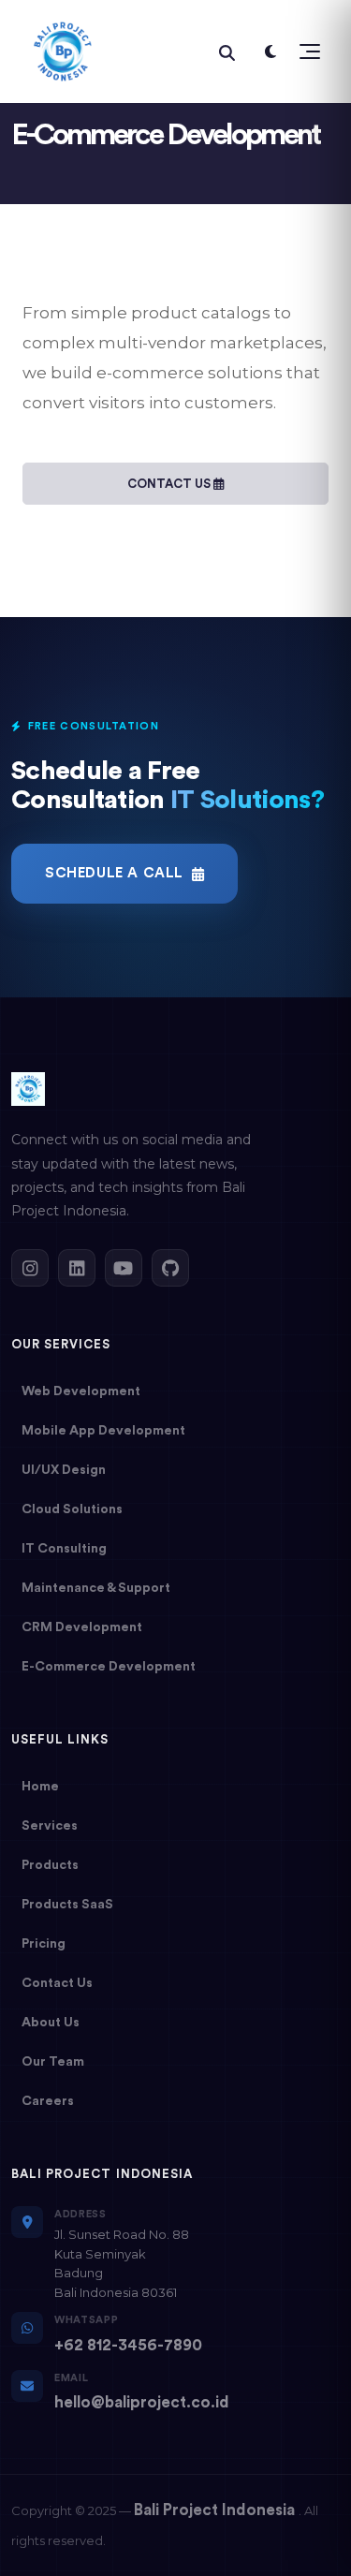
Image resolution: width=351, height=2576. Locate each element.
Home (40, 1787)
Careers (48, 2101)
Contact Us (170, 484)
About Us (51, 2023)
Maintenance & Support (96, 1588)
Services (50, 1826)
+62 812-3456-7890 (128, 2345)
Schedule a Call (114, 873)
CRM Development (82, 1627)
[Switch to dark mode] (271, 52)
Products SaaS (67, 1905)
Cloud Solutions (72, 1509)
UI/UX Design (64, 1470)
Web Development (81, 1391)
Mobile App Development (103, 1431)
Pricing (44, 1944)
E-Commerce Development (109, 1667)
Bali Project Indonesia (216, 2510)
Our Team (53, 2062)
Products (50, 1865)
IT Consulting (64, 1549)
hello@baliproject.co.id (142, 2402)
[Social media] (30, 1268)
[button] (307, 52)
